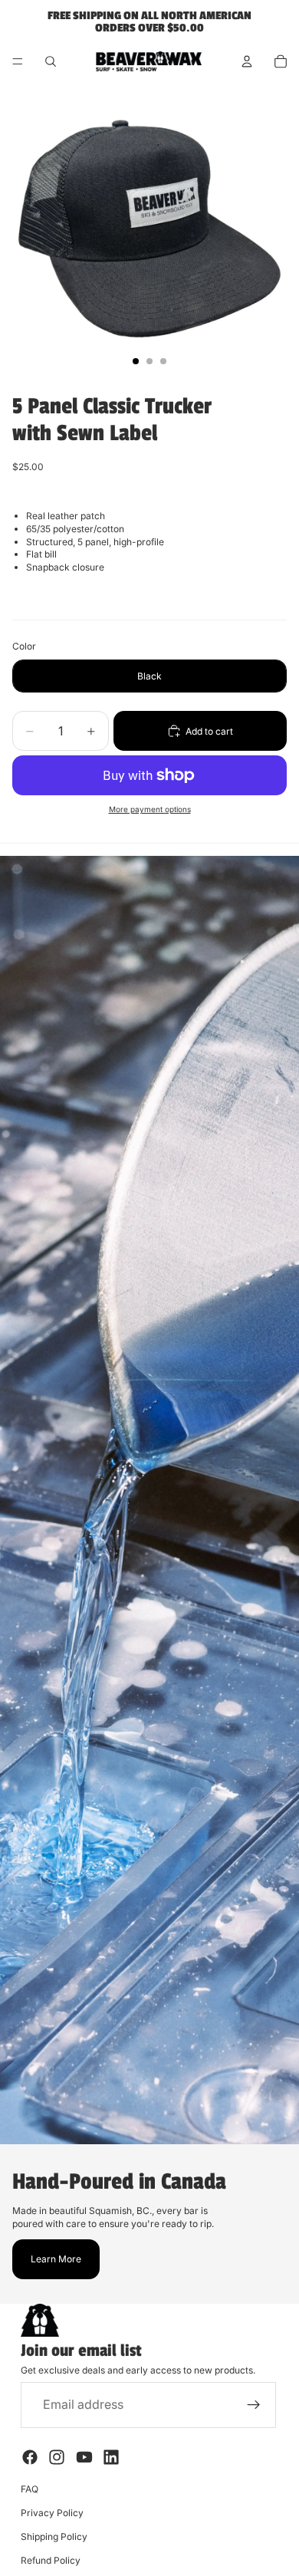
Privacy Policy (52, 2513)
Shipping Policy (54, 2537)
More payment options (150, 809)
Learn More (56, 2259)
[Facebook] (30, 2457)
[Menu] (18, 61)
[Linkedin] (111, 2457)
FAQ (30, 2489)
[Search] (51, 61)
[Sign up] (254, 2405)
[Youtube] (84, 2457)
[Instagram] (57, 2457)
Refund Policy (51, 2560)
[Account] (247, 61)
